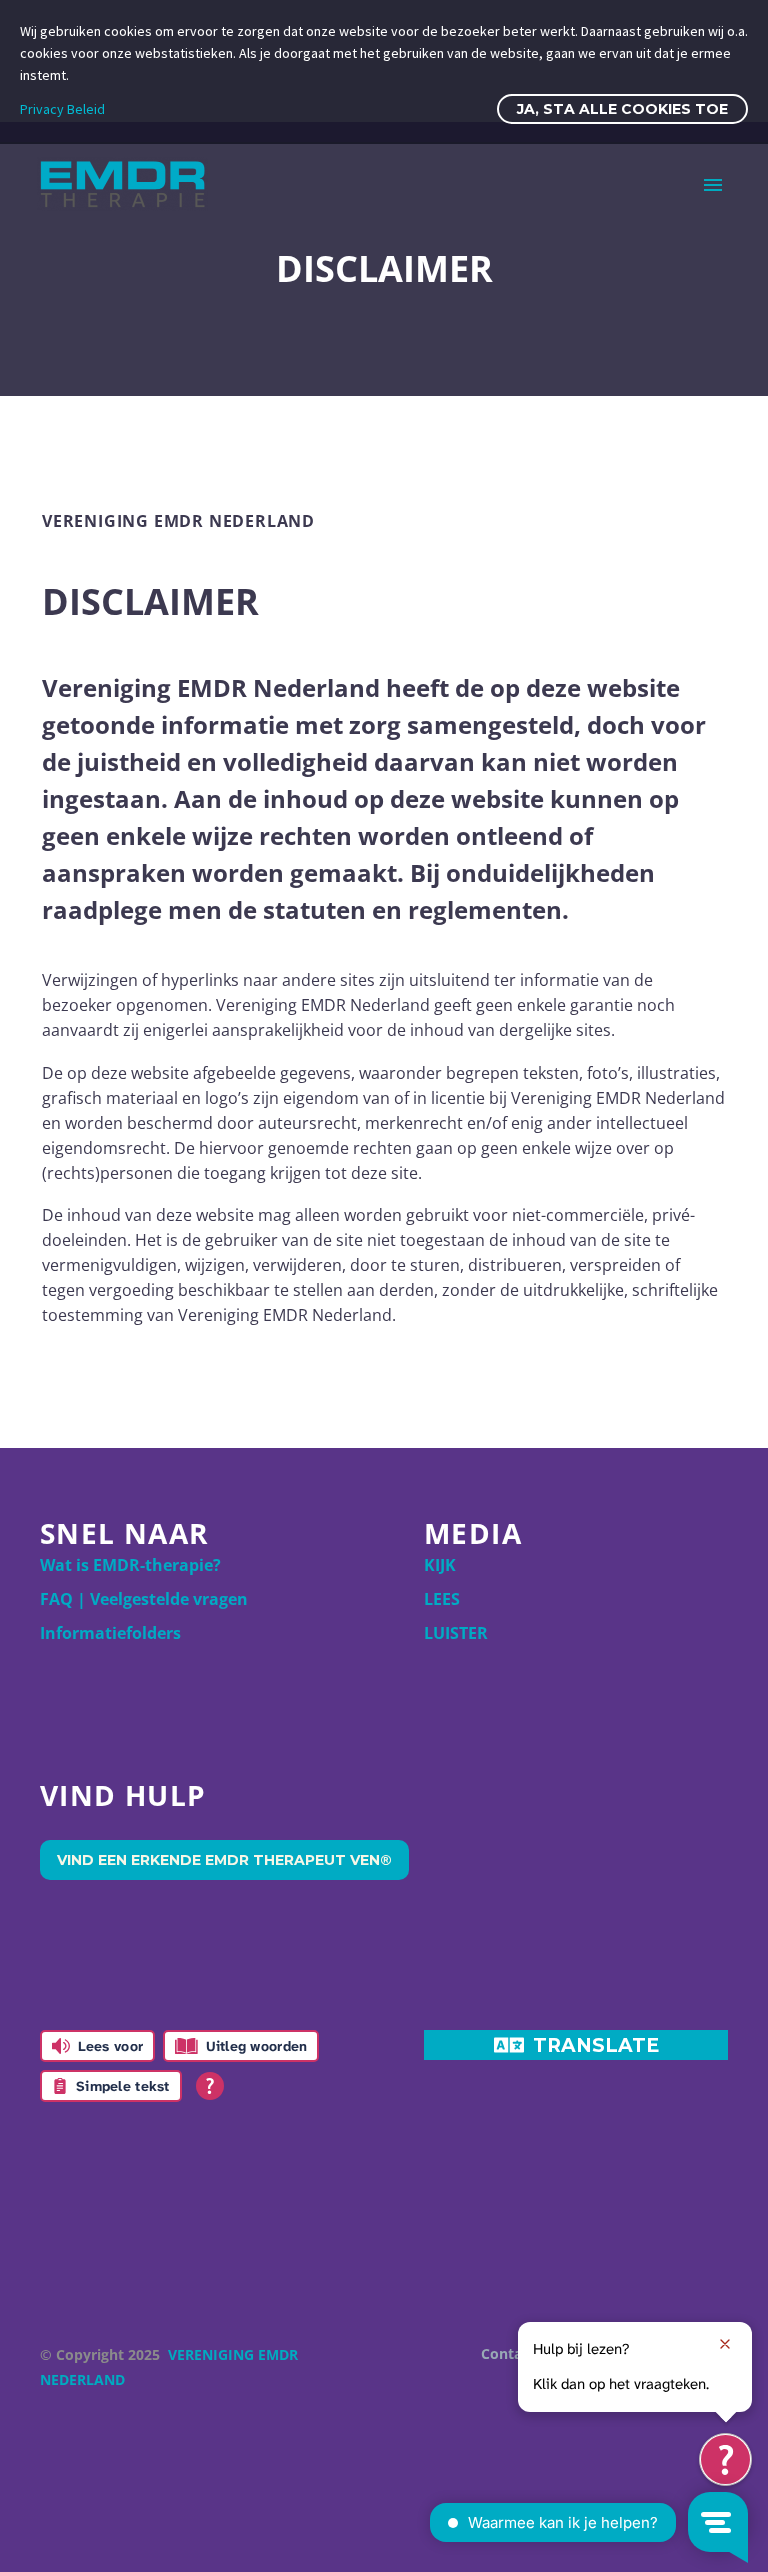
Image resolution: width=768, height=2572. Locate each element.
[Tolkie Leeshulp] (725, 2459)
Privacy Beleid (62, 109)
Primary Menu (713, 185)
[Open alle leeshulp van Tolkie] (210, 2086)
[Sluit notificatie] (725, 2344)
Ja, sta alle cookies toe (622, 109)
